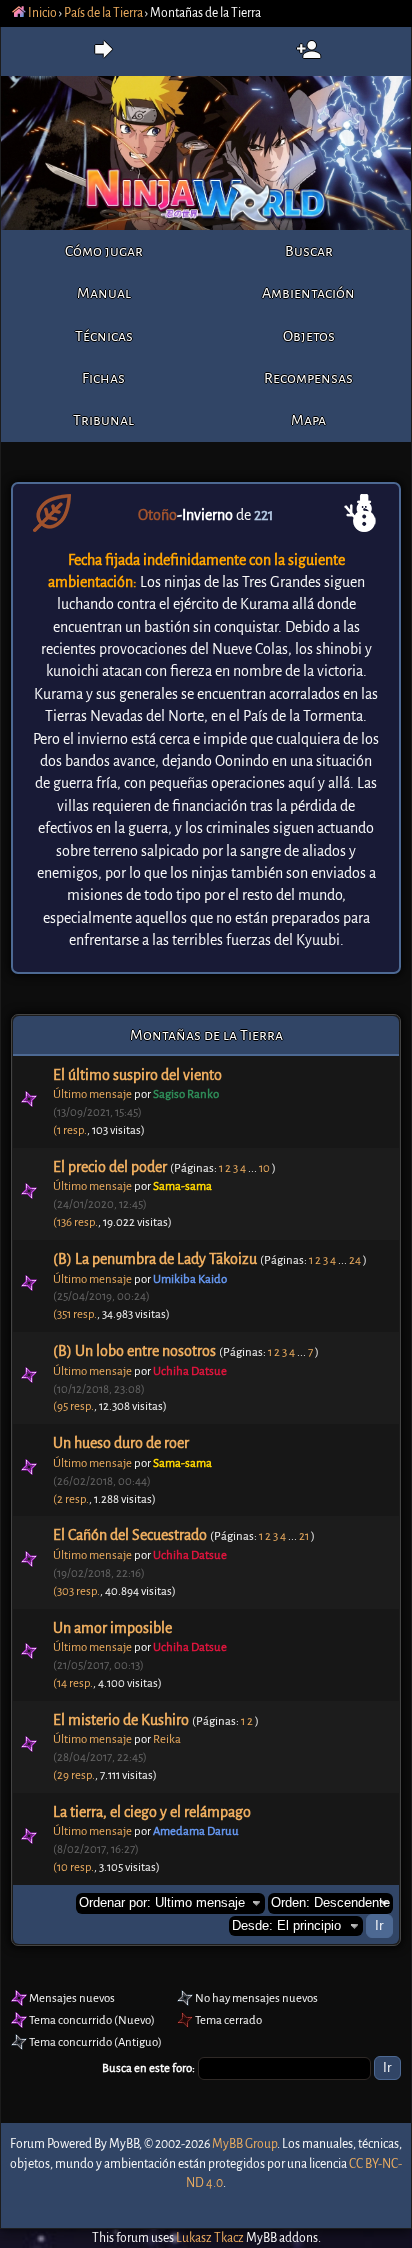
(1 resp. (70, 1130)
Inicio (41, 13)
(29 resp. (74, 1775)
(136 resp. (75, 1222)
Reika (167, 1739)
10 (264, 1168)
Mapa (308, 420)
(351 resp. (75, 1314)
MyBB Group (244, 2144)
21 (304, 1536)
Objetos (309, 336)
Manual (104, 293)
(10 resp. (73, 1867)
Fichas (103, 378)
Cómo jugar (104, 251)
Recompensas (308, 378)
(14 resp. (73, 1683)
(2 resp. (71, 1499)
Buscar (309, 251)
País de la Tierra (103, 13)
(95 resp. (73, 1406)
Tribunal (103, 420)
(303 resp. (76, 1591)
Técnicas (104, 336)
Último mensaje (92, 1094)
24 (355, 1260)
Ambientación (308, 293)
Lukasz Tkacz (210, 2238)
